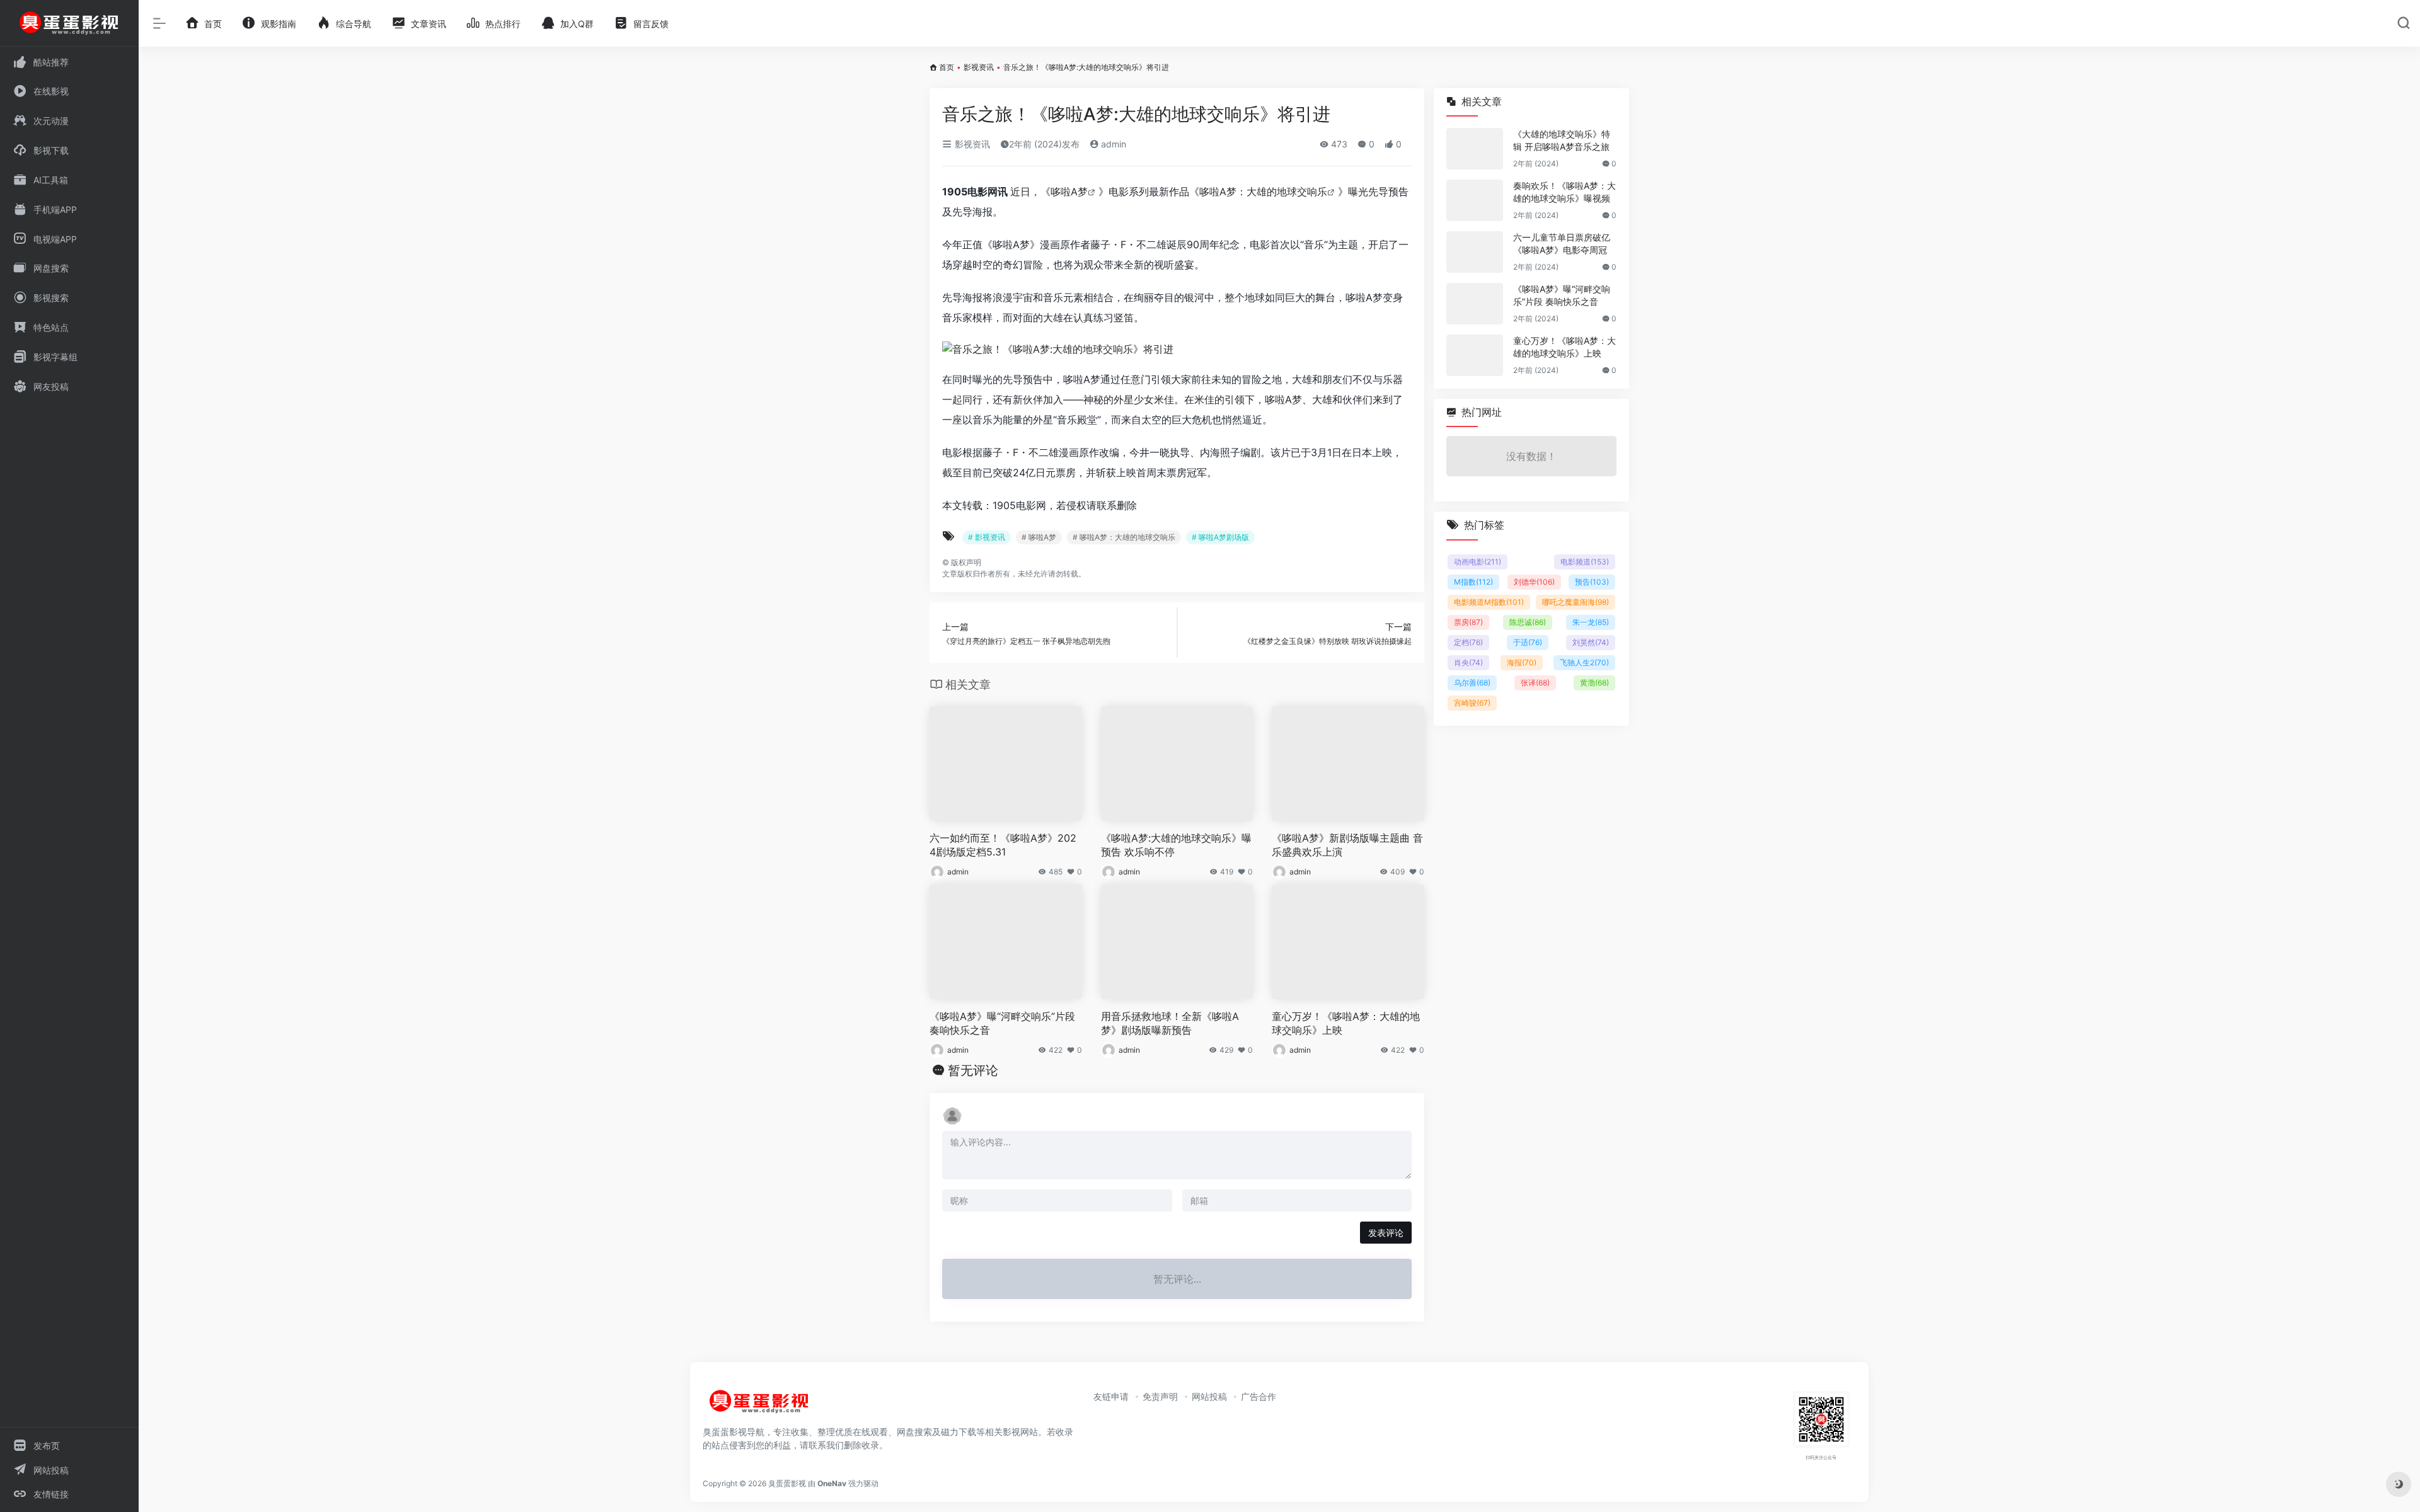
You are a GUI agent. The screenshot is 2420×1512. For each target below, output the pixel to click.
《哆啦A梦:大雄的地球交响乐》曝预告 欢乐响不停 (1176, 845)
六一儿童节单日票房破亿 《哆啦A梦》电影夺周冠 (1562, 243)
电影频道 (1585, 562)
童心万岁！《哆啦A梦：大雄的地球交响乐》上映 (1346, 1023)
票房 (1468, 622)
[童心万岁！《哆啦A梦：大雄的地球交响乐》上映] (1475, 355)
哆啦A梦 (1069, 192)
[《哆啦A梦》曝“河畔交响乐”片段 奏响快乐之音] (1475, 304)
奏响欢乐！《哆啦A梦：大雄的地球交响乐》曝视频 (1564, 192)
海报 (1522, 662)
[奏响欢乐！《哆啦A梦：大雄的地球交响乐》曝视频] (1475, 200)
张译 (1535, 683)
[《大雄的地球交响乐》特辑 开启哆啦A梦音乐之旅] (1475, 149)
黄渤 (1594, 683)
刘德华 (1534, 582)
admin (1112, 144)
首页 (947, 67)
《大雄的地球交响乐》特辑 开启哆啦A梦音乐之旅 (1562, 140)
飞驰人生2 (1584, 662)
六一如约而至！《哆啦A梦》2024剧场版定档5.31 (1003, 845)
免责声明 (1160, 1396)
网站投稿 (1209, 1396)
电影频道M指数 (1489, 602)
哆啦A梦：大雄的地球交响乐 (1263, 192)
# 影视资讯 (987, 537)
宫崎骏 (1472, 703)
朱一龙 (1591, 622)
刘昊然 (1591, 642)
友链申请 (1111, 1396)
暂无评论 (973, 1070)
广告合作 (1259, 1396)
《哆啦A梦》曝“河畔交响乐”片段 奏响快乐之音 (1002, 1023)
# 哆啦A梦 (1039, 537)
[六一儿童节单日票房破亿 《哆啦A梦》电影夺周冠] (1475, 252)
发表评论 (1386, 1233)
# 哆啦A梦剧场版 (1220, 537)
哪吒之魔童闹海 (1576, 602)
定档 (1468, 642)
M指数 (1473, 582)
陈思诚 (1528, 622)
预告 (1592, 582)
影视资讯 (979, 67)
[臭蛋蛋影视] (759, 1407)
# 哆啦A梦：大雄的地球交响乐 (1124, 537)
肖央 (1468, 662)
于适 (1528, 642)
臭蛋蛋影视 (787, 1483)
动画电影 (1478, 562)
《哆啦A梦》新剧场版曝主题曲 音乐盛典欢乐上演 (1347, 845)
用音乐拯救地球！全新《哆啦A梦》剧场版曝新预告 (1170, 1023)
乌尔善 (1472, 683)
